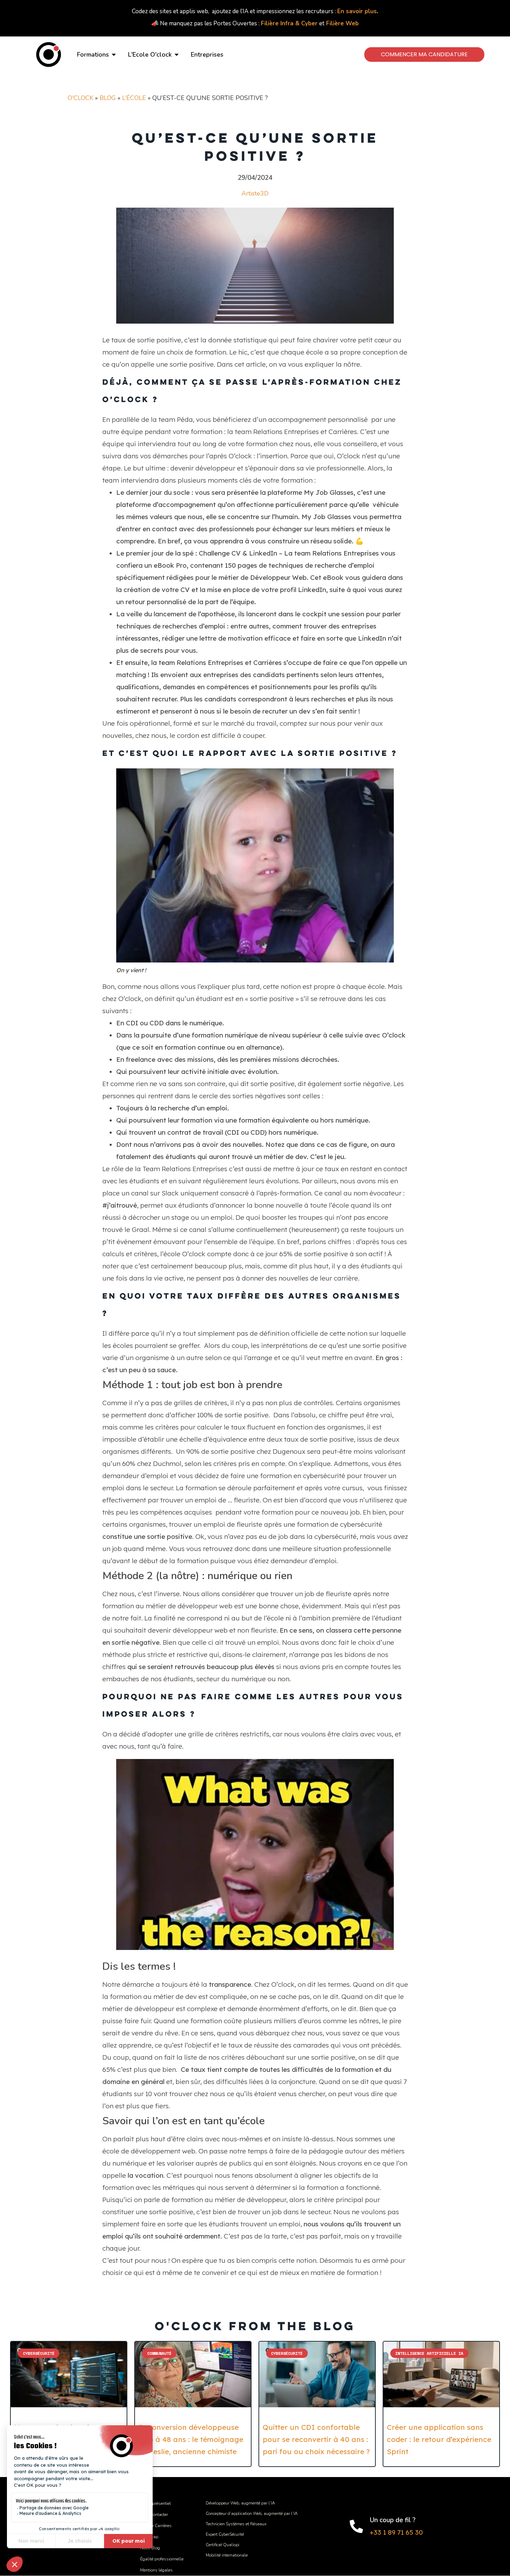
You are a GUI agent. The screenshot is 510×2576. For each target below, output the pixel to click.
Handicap (149, 2537)
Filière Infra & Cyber (289, 23)
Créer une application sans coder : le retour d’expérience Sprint (439, 2439)
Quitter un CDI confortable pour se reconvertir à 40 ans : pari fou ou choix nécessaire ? (316, 2439)
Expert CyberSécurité (225, 2534)
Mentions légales (156, 2570)
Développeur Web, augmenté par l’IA (240, 2503)
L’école (134, 98)
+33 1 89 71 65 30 (396, 2532)
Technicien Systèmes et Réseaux (236, 2524)
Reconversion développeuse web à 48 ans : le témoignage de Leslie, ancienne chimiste (191, 2439)
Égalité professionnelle (162, 2559)
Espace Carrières (156, 2526)
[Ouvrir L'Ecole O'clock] (177, 55)
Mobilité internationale (227, 2555)
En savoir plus (357, 11)
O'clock (80, 98)
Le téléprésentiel (156, 2503)
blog (108, 98)
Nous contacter (154, 2515)
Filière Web (342, 23)
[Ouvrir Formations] (114, 55)
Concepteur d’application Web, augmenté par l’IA (252, 2514)
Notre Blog (150, 2548)
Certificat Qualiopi (223, 2545)
